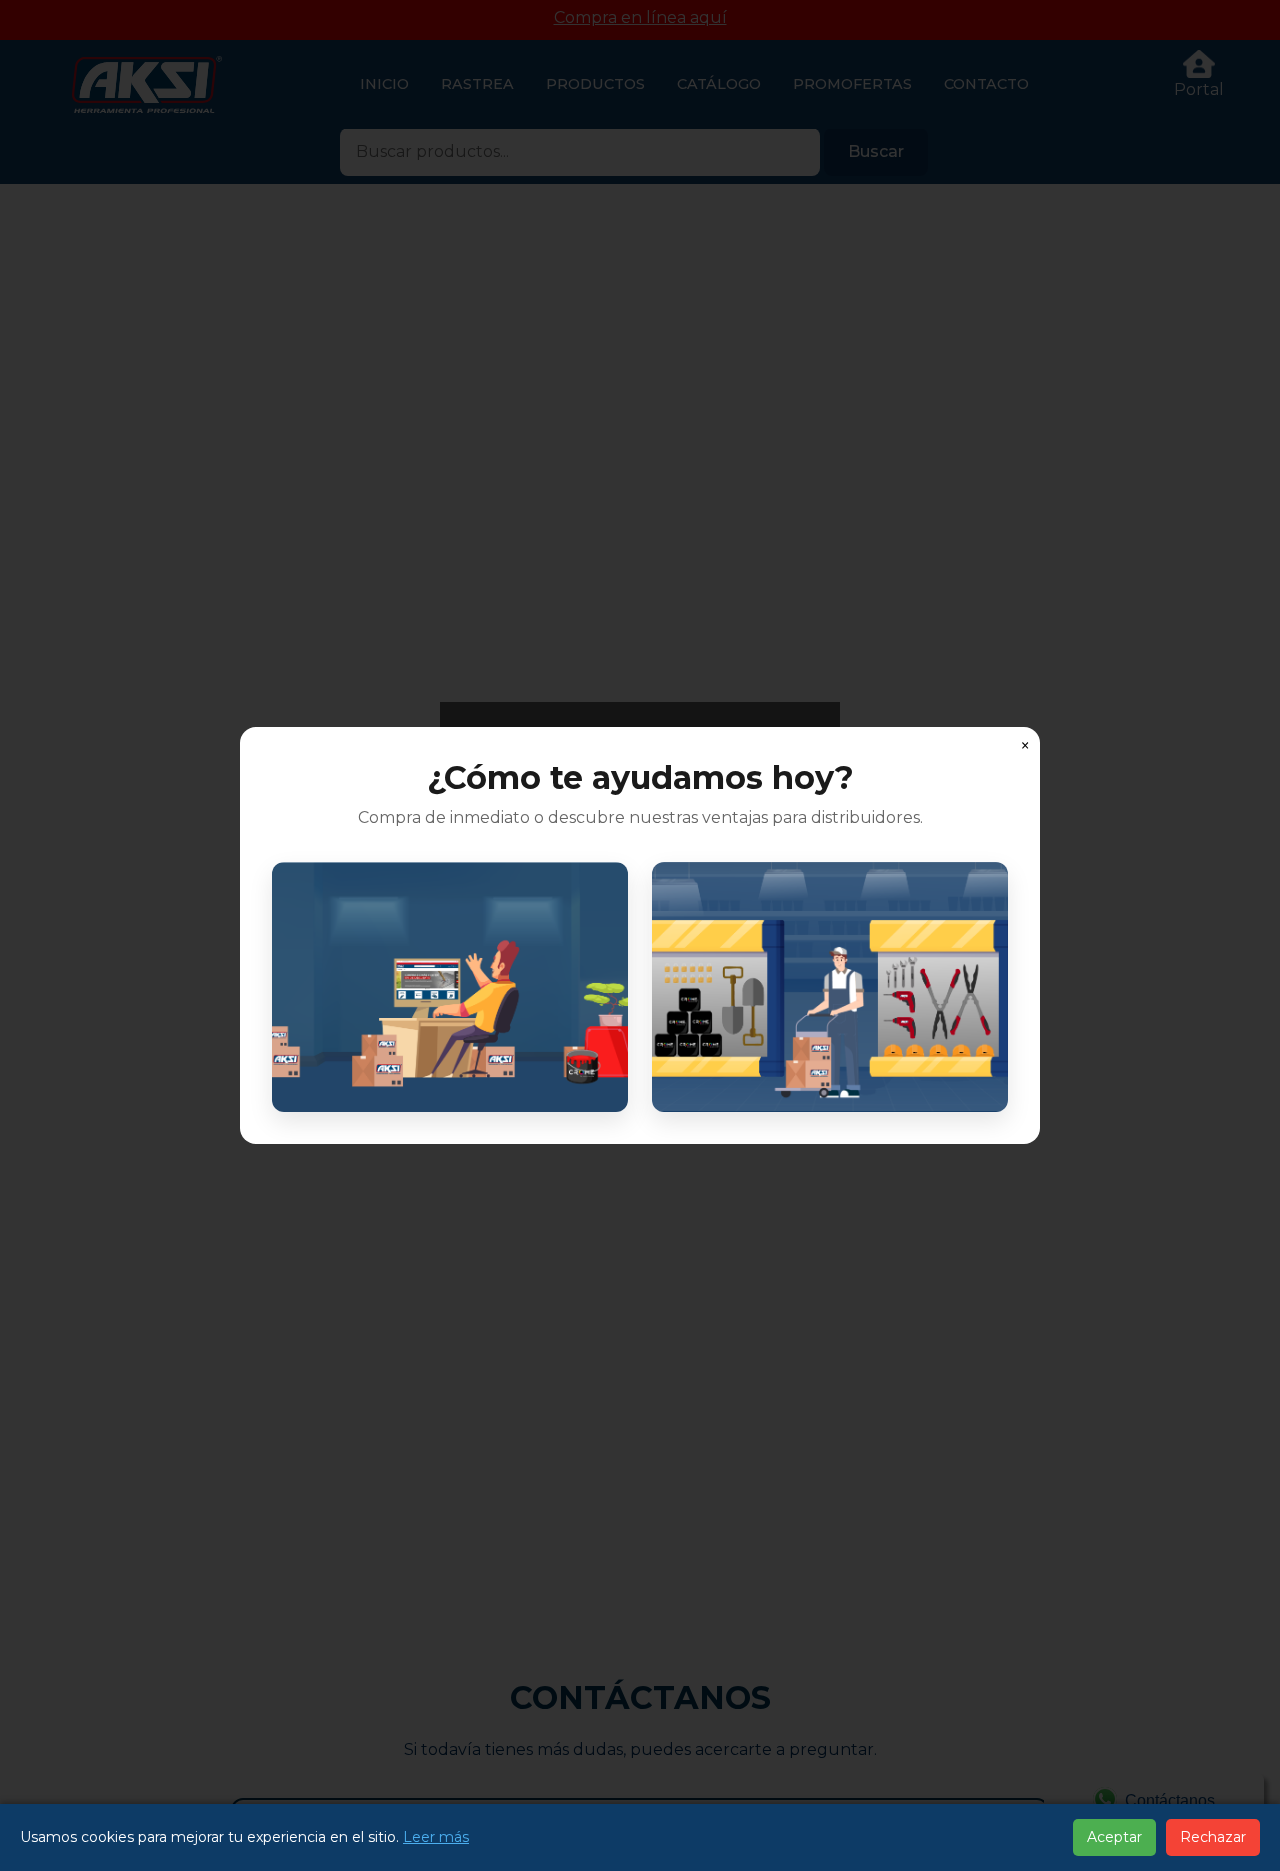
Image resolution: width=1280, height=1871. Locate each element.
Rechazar (1213, 1837)
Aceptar (1114, 1837)
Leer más (436, 1837)
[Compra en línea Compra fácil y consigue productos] (450, 987)
